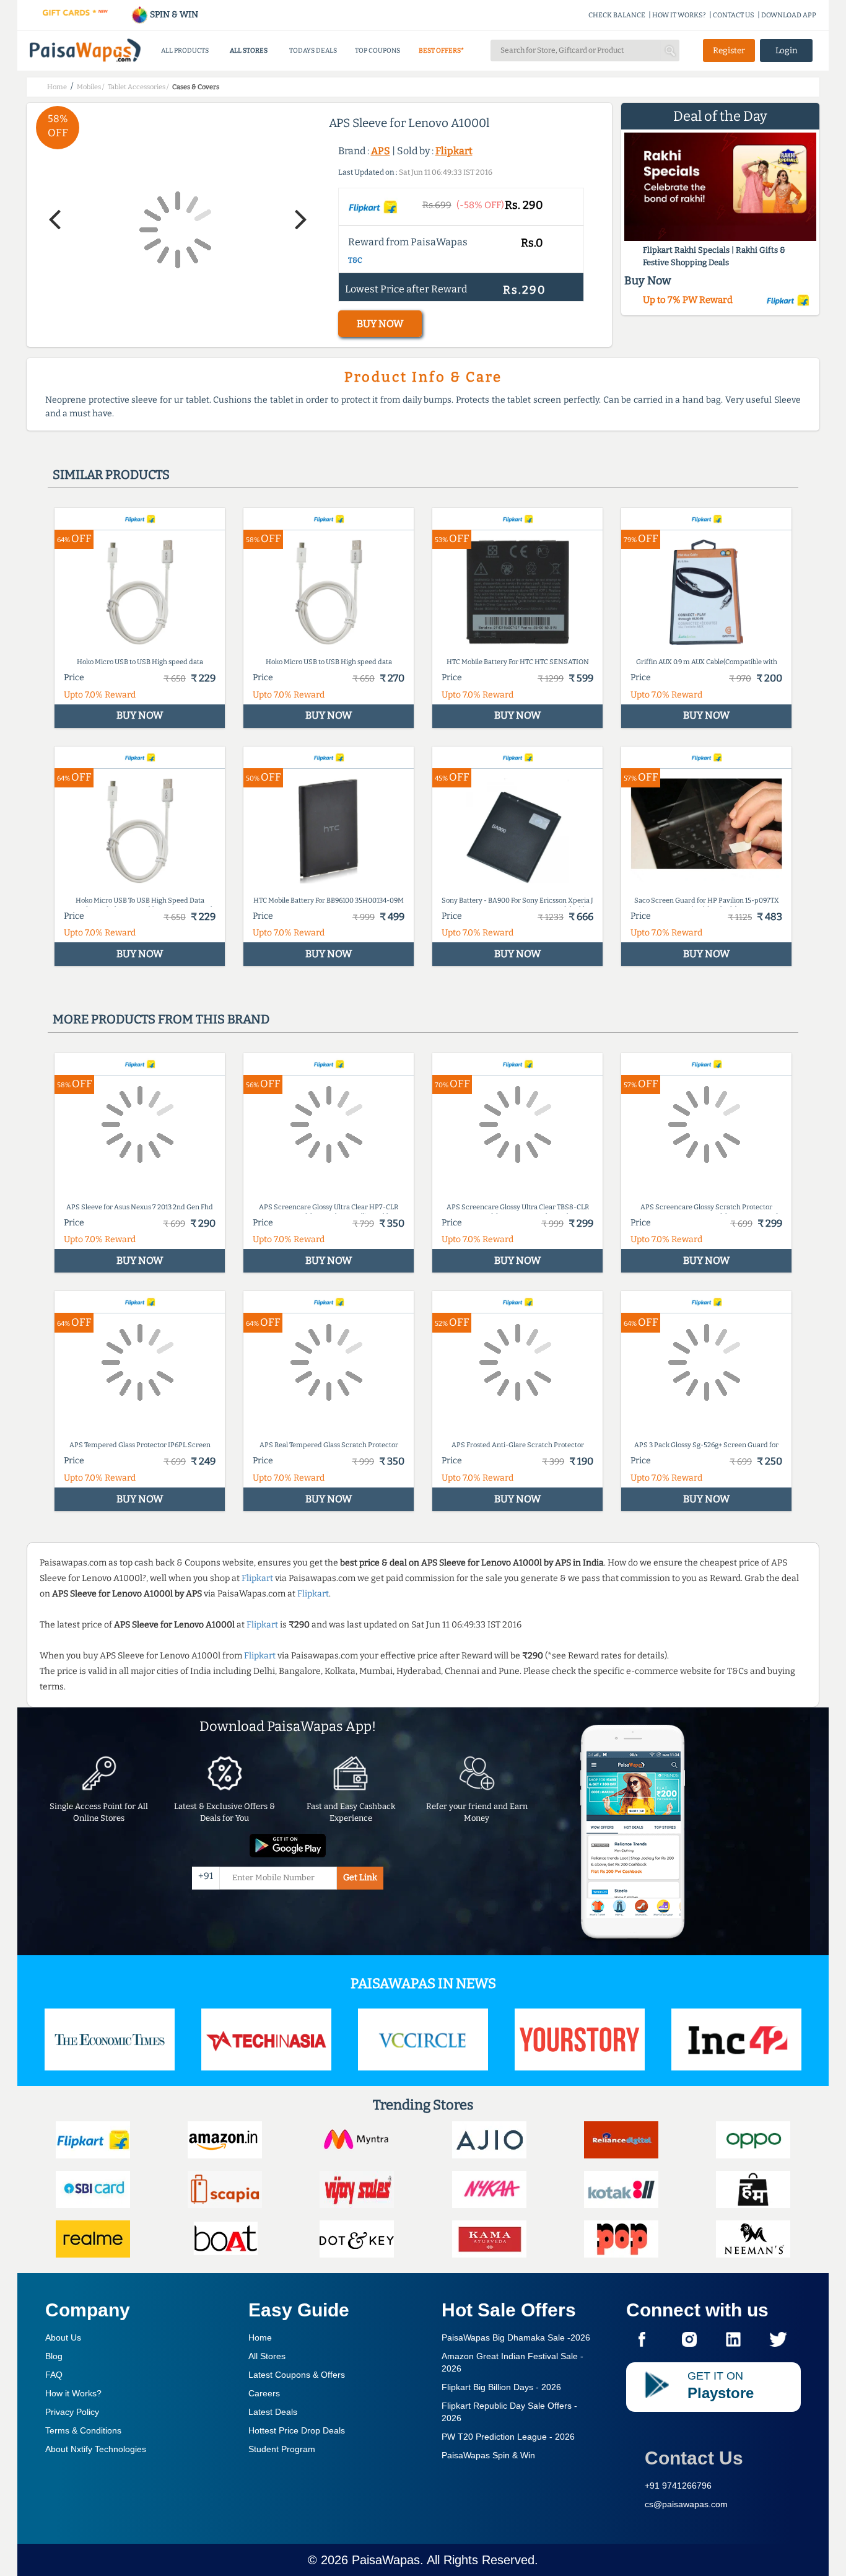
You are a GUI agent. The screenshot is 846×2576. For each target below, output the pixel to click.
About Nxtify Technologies (96, 2449)
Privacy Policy (72, 2412)
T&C (355, 260)
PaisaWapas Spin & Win (488, 2455)
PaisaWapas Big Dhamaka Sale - (516, 2337)
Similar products (111, 475)
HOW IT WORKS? (679, 15)
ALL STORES (249, 50)
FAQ (54, 2375)
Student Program (282, 2449)
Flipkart (454, 151)
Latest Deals (273, 2412)
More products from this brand (161, 1019)
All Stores (267, 2356)
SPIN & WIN (173, 15)
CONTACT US (734, 15)
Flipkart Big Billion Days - (501, 2387)
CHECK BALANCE (617, 15)
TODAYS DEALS (313, 50)
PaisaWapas (386, 2560)
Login (787, 50)
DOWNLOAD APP (789, 15)
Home (260, 2337)
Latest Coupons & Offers (297, 2375)
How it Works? (73, 2393)
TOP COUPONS (377, 50)
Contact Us (694, 2458)
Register (729, 50)
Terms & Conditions (83, 2430)
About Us (63, 2337)
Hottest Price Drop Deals (297, 2430)
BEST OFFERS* (441, 50)
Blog (54, 2356)
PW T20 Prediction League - (508, 2437)
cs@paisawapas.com (686, 2504)
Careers (264, 2393)
